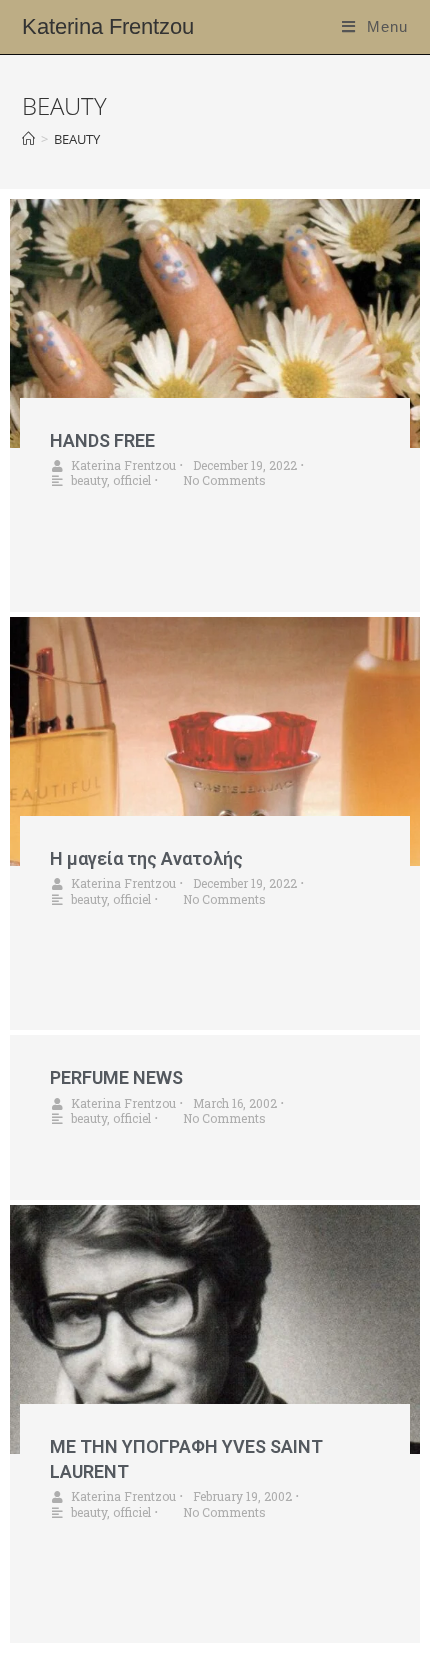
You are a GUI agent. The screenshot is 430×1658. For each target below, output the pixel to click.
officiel (132, 480)
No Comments (224, 480)
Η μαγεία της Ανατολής (146, 858)
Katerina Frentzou (108, 26)
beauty (89, 480)
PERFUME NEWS (116, 1077)
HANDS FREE (102, 440)
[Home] (28, 139)
